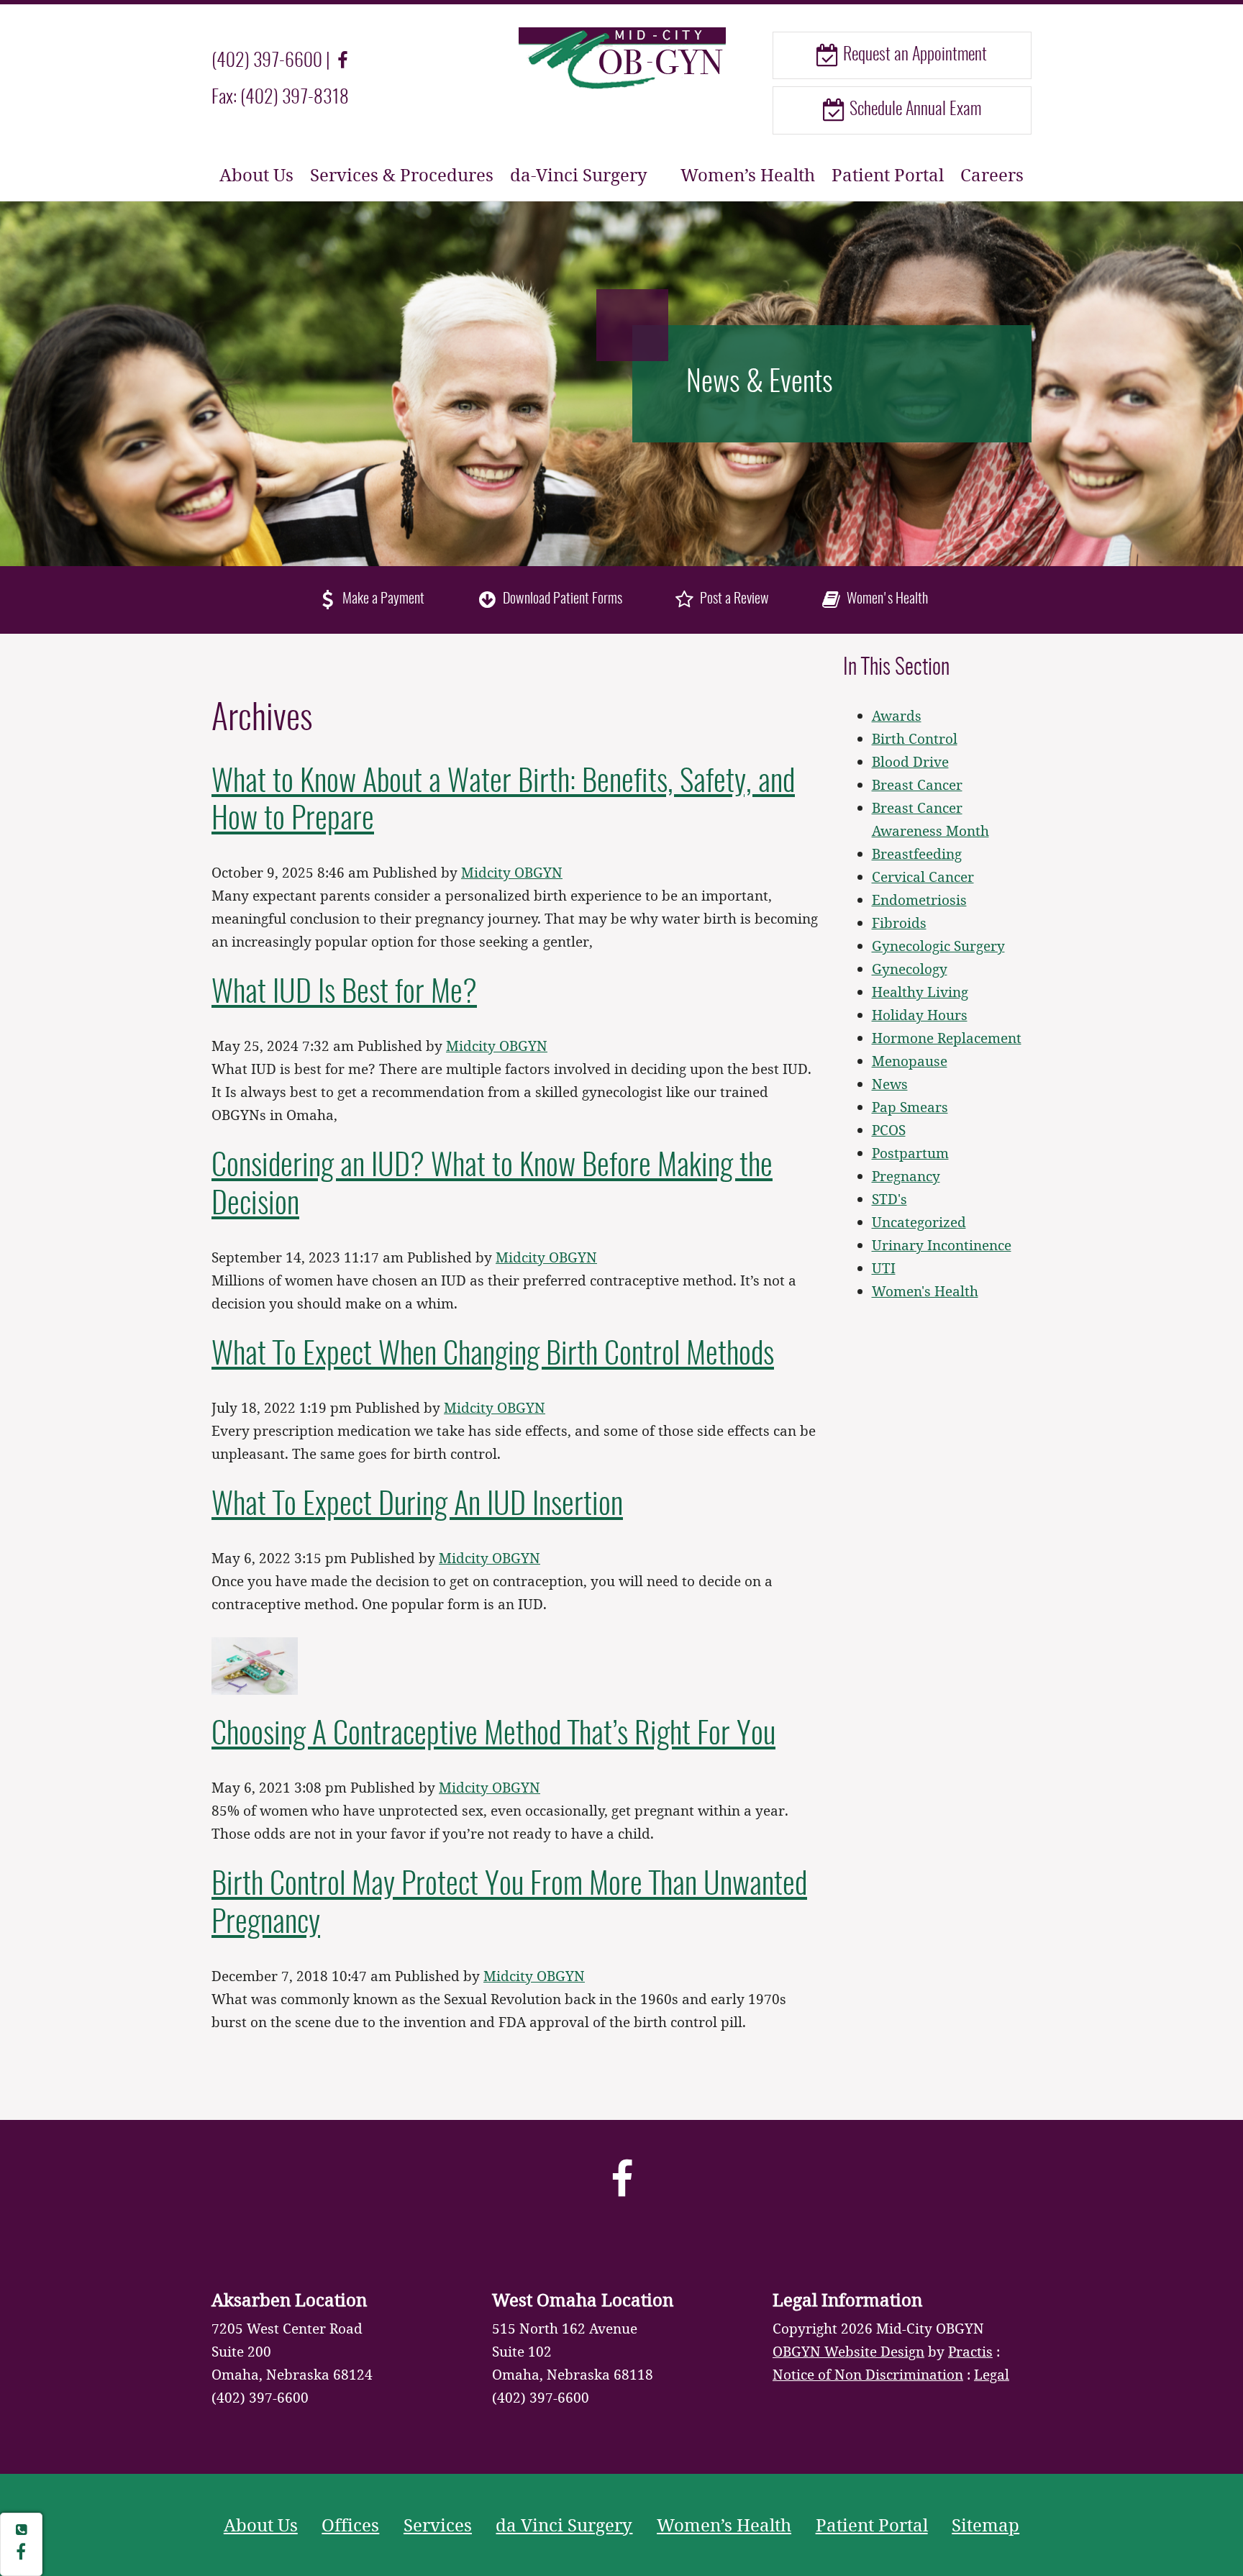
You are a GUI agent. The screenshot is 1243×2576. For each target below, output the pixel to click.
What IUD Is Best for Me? (344, 993)
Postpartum (910, 1153)
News (890, 1084)
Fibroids (899, 923)
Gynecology (910, 969)
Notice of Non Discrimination (868, 2374)
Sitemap (985, 2525)
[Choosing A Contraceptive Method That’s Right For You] (255, 1664)
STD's (889, 1199)
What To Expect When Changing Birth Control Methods (493, 1355)
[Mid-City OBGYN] (621, 57)
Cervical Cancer (923, 877)
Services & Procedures (402, 174)
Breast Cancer (917, 784)
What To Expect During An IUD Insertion (417, 1506)
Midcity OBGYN (512, 872)
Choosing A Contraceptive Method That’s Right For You (493, 1735)
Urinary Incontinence (942, 1245)
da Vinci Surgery (564, 2525)
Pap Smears (910, 1107)
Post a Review (733, 599)
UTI (884, 1268)
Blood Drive (910, 761)
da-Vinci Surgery (579, 174)
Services (438, 2525)
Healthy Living (920, 992)
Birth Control (915, 738)
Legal (992, 2374)
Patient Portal (888, 174)
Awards (897, 715)
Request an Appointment (913, 55)
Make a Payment (382, 599)
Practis (970, 2351)
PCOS (889, 1130)
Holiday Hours (920, 1015)
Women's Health (886, 599)
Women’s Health (748, 174)
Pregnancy (906, 1176)
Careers (992, 174)
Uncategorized (919, 1222)
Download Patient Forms (561, 599)
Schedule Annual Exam (914, 110)
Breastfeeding (917, 854)
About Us (256, 174)
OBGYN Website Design (848, 2351)
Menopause (910, 1061)
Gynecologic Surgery (938, 946)
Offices (350, 2525)
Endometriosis (919, 900)
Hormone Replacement (947, 1038)
